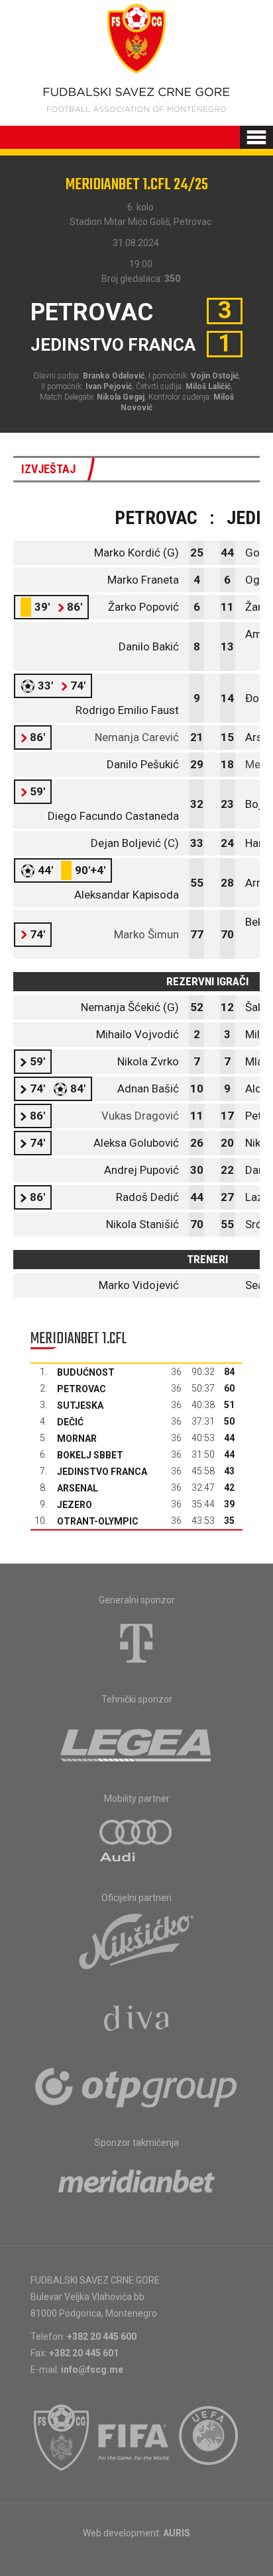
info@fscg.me (92, 2370)
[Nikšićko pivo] (136, 1941)
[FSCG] (62, 2438)
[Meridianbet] (136, 2186)
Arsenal (78, 1488)
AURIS (177, 2533)
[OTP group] (136, 2086)
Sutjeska (80, 1405)
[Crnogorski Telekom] (136, 1643)
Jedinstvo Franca (102, 1472)
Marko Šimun (146, 934)
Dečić (70, 1422)
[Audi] (136, 1842)
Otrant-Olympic (98, 1521)
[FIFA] (135, 2438)
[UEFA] (209, 2438)
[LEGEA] (137, 1742)
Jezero (75, 1505)
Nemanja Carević (137, 737)
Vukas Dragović (140, 1116)
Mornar (77, 1439)
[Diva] (137, 2020)
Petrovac (82, 1389)
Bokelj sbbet (90, 1455)
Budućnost (86, 1372)
